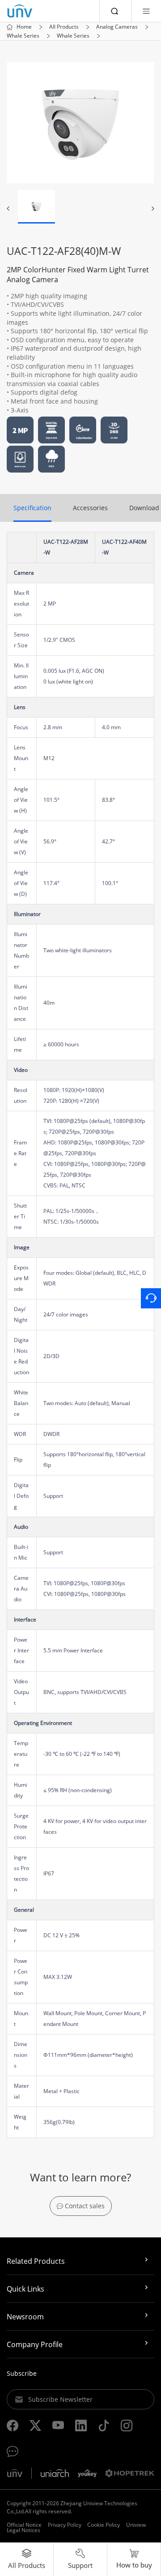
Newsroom (25, 2317)
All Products (64, 27)
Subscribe (22, 2373)
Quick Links (25, 2289)
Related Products (36, 2261)
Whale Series (23, 36)
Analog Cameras (117, 27)
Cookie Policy (104, 2525)
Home (24, 27)
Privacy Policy (65, 2525)
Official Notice (24, 2525)
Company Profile (35, 2344)
